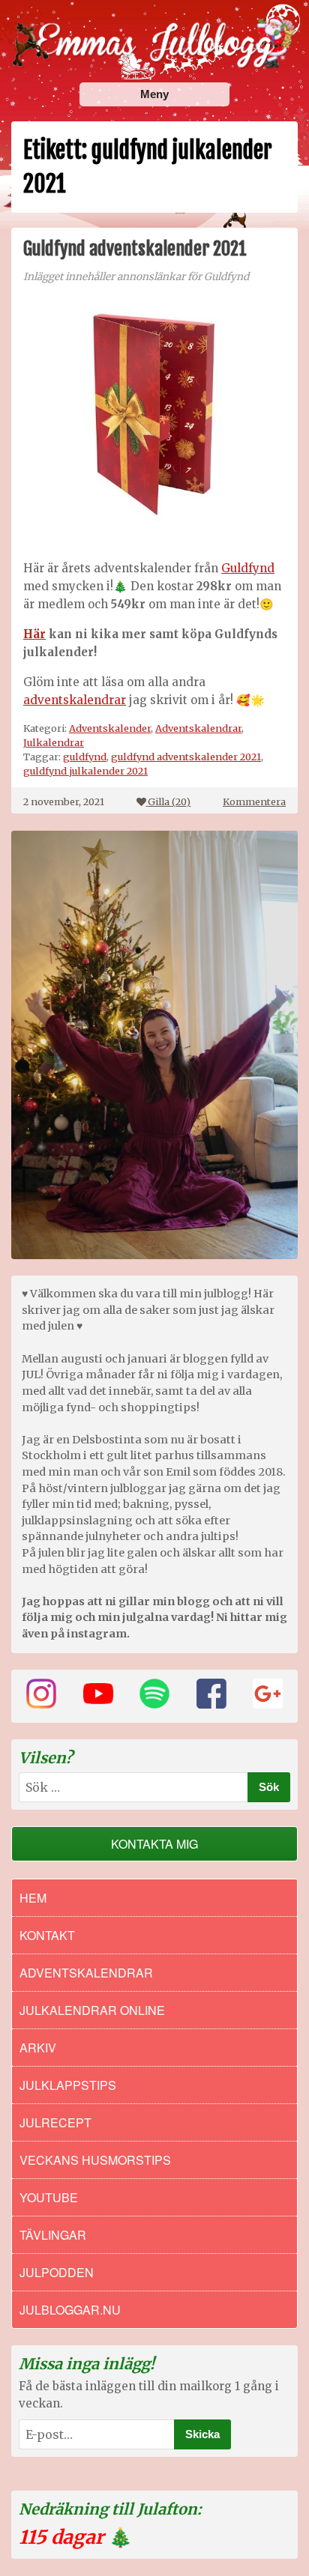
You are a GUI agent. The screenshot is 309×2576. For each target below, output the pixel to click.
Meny (154, 94)
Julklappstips (68, 2085)
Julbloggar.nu (70, 2310)
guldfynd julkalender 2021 (85, 771)
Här (34, 634)
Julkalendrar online (92, 2010)
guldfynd (85, 757)
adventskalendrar (75, 700)
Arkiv (38, 2048)
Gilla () (169, 801)
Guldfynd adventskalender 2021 (135, 249)
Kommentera (254, 801)
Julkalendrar (54, 742)
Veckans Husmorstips (95, 2160)
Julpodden (57, 2272)
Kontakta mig (154, 1844)
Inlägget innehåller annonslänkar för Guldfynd (136, 277)
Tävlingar (53, 2235)
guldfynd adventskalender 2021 (186, 757)
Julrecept (55, 2122)
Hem (33, 1898)
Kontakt (47, 1935)
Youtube (49, 2197)
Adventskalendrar (198, 728)
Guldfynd (248, 568)
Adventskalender (110, 728)
